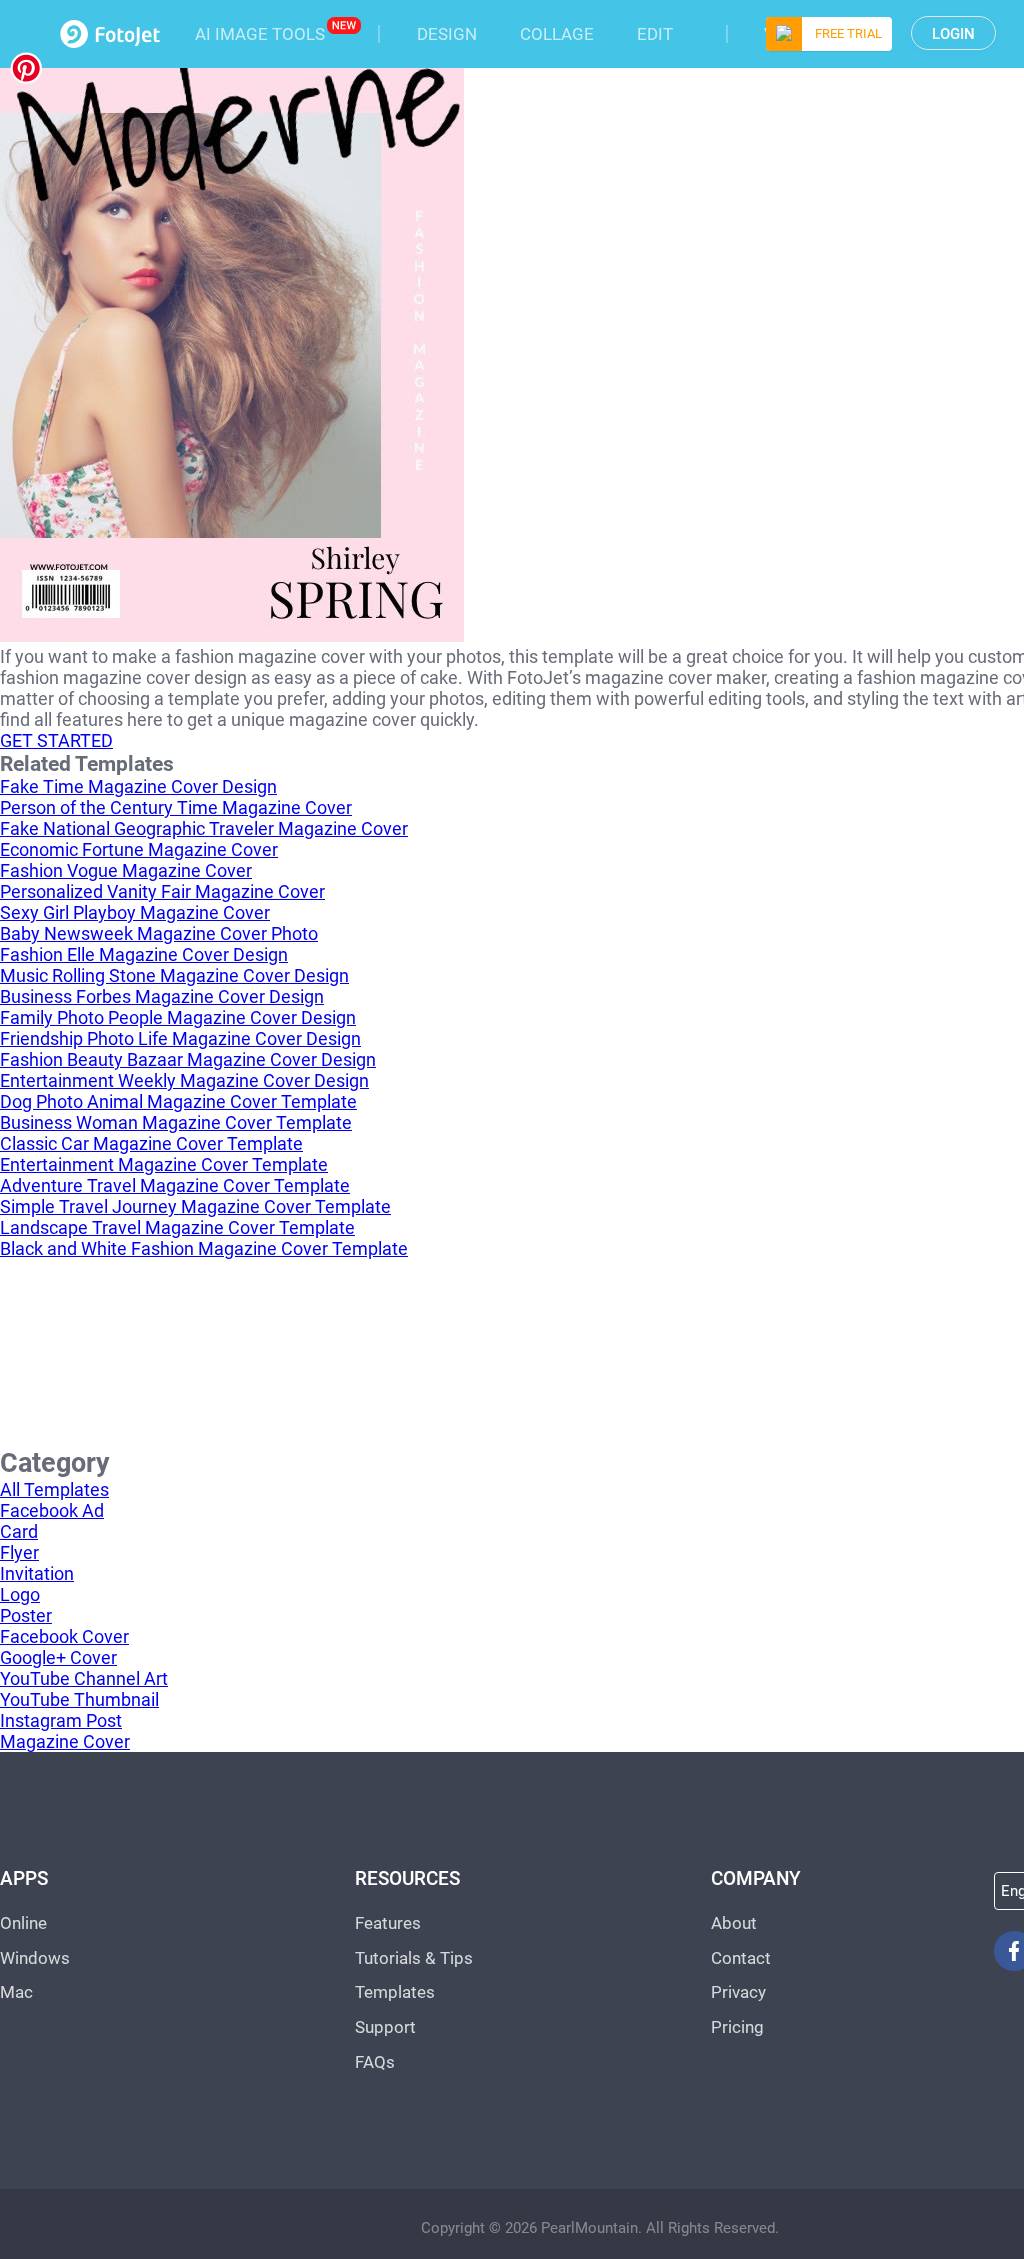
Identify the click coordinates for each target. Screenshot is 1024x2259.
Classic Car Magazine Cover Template (151, 1143)
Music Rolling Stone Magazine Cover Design (174, 975)
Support (385, 2027)
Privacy (738, 1992)
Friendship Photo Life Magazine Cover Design (180, 1038)
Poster (26, 1615)
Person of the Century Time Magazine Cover (176, 807)
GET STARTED (56, 740)
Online (23, 1923)
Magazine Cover (65, 1741)
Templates (395, 1992)
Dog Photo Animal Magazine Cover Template (178, 1101)
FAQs (375, 2062)
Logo (20, 1594)
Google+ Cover (58, 1657)
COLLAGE (557, 34)
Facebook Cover (64, 1636)
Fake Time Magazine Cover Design (138, 786)
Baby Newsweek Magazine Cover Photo (159, 933)
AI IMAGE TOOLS (260, 34)
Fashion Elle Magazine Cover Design (144, 954)
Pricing (737, 2027)
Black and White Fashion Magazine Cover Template (204, 1248)
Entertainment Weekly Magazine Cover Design (184, 1080)
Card (19, 1531)
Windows (35, 1958)
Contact (741, 1958)
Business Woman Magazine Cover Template (176, 1122)
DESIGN (447, 34)
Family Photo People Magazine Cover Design (178, 1017)
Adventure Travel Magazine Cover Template (175, 1185)
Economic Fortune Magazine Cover (139, 849)
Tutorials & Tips (414, 1958)
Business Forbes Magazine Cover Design (162, 996)
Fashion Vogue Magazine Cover (126, 870)
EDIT (655, 34)
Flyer (19, 1552)
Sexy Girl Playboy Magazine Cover (135, 912)
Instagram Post (61, 1720)
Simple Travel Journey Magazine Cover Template (195, 1206)
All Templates (54, 1489)
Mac (16, 1992)
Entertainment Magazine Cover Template (164, 1164)
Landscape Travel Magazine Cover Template (177, 1227)
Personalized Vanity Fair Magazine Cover (162, 891)
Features (388, 1923)
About (734, 1923)
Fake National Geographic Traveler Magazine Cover (204, 828)
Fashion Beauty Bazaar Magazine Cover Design (188, 1059)
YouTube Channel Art (84, 1678)
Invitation (37, 1573)
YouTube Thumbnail (79, 1699)
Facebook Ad (52, 1510)
